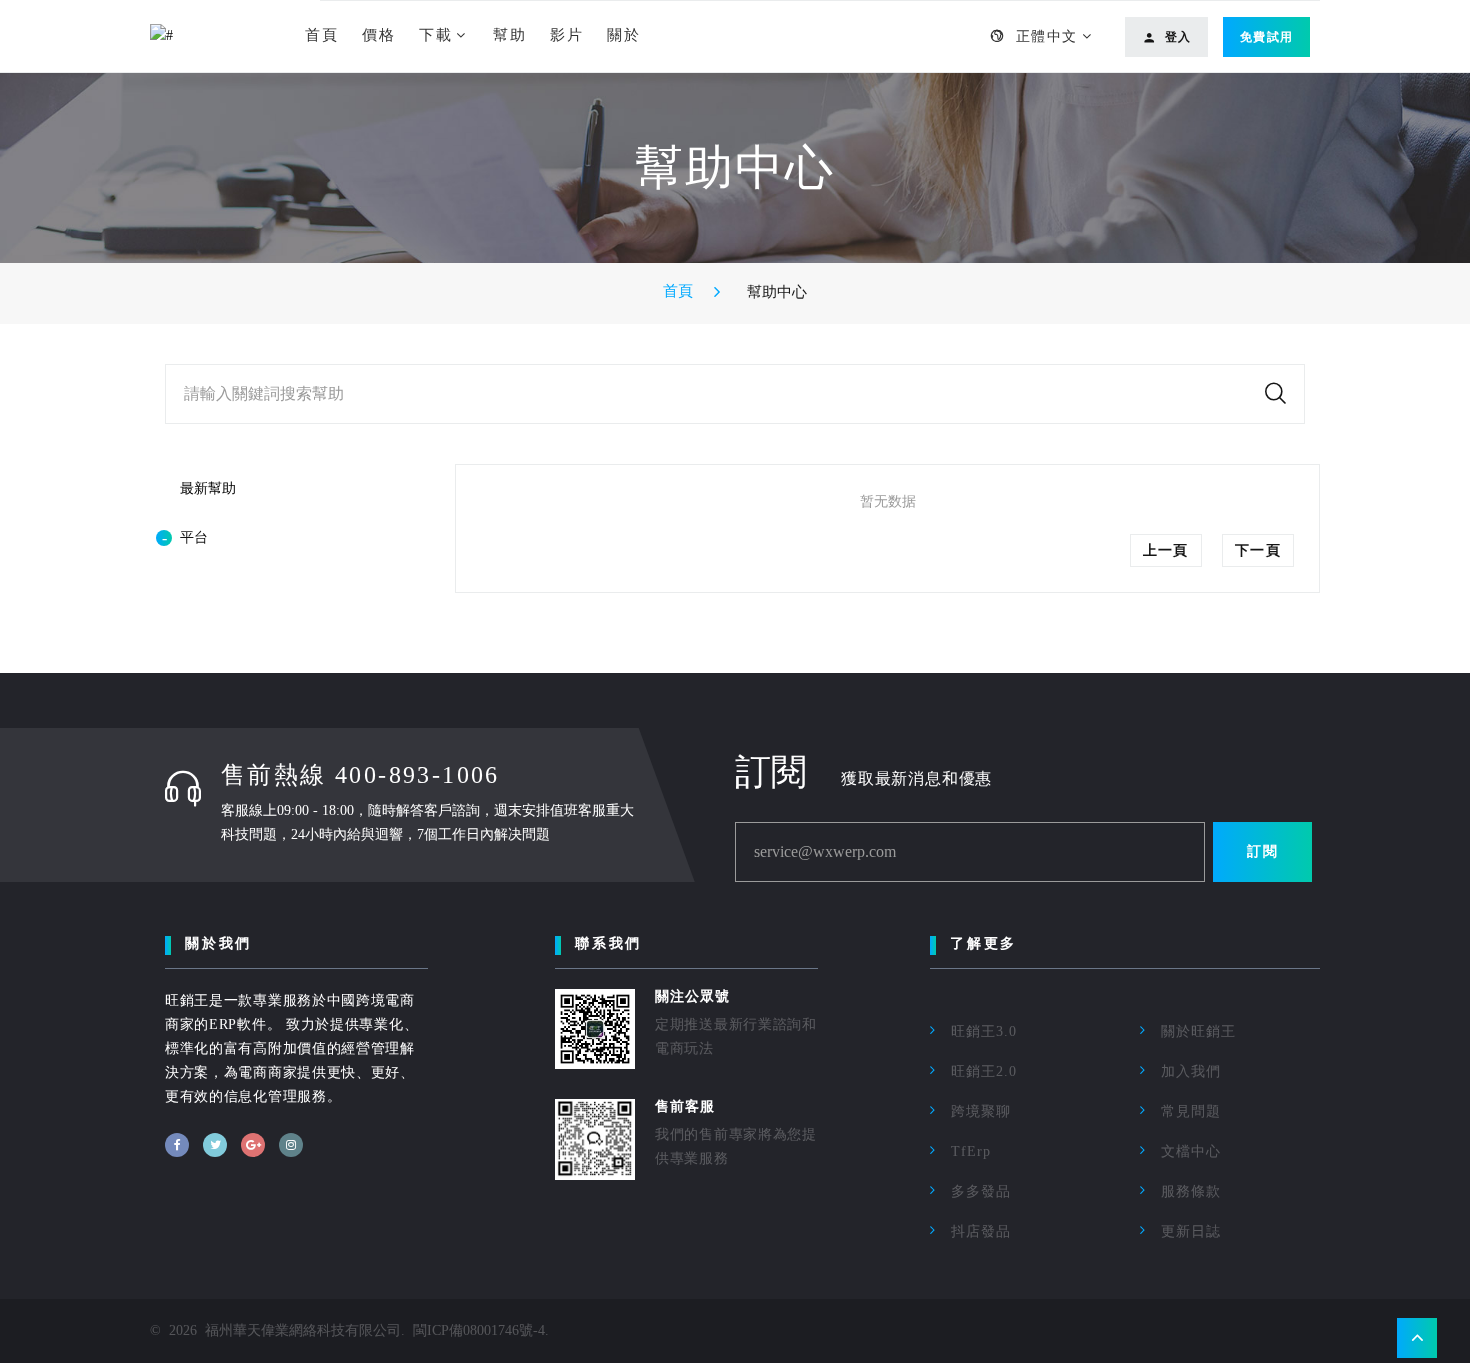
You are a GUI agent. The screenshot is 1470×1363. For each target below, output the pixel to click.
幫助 (509, 35)
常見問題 (1191, 1111)
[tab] (280, 538)
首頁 (321, 35)
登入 (1178, 37)
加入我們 (1191, 1071)
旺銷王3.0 (984, 1031)
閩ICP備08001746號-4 (479, 1330)
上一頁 (1166, 550)
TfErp (971, 1151)
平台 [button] (194, 537)
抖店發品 (981, 1231)
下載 (435, 35)
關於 (623, 35)
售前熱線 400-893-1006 (360, 775)
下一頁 (1258, 550)
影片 (566, 35)
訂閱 (1262, 851)
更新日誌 (1191, 1231)
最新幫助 (208, 488)
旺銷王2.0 (984, 1071)
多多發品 (981, 1191)
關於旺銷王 (1198, 1031)
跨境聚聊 (981, 1111)
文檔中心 (1191, 1151)
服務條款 (1191, 1191)
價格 (378, 35)
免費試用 (1266, 37)
